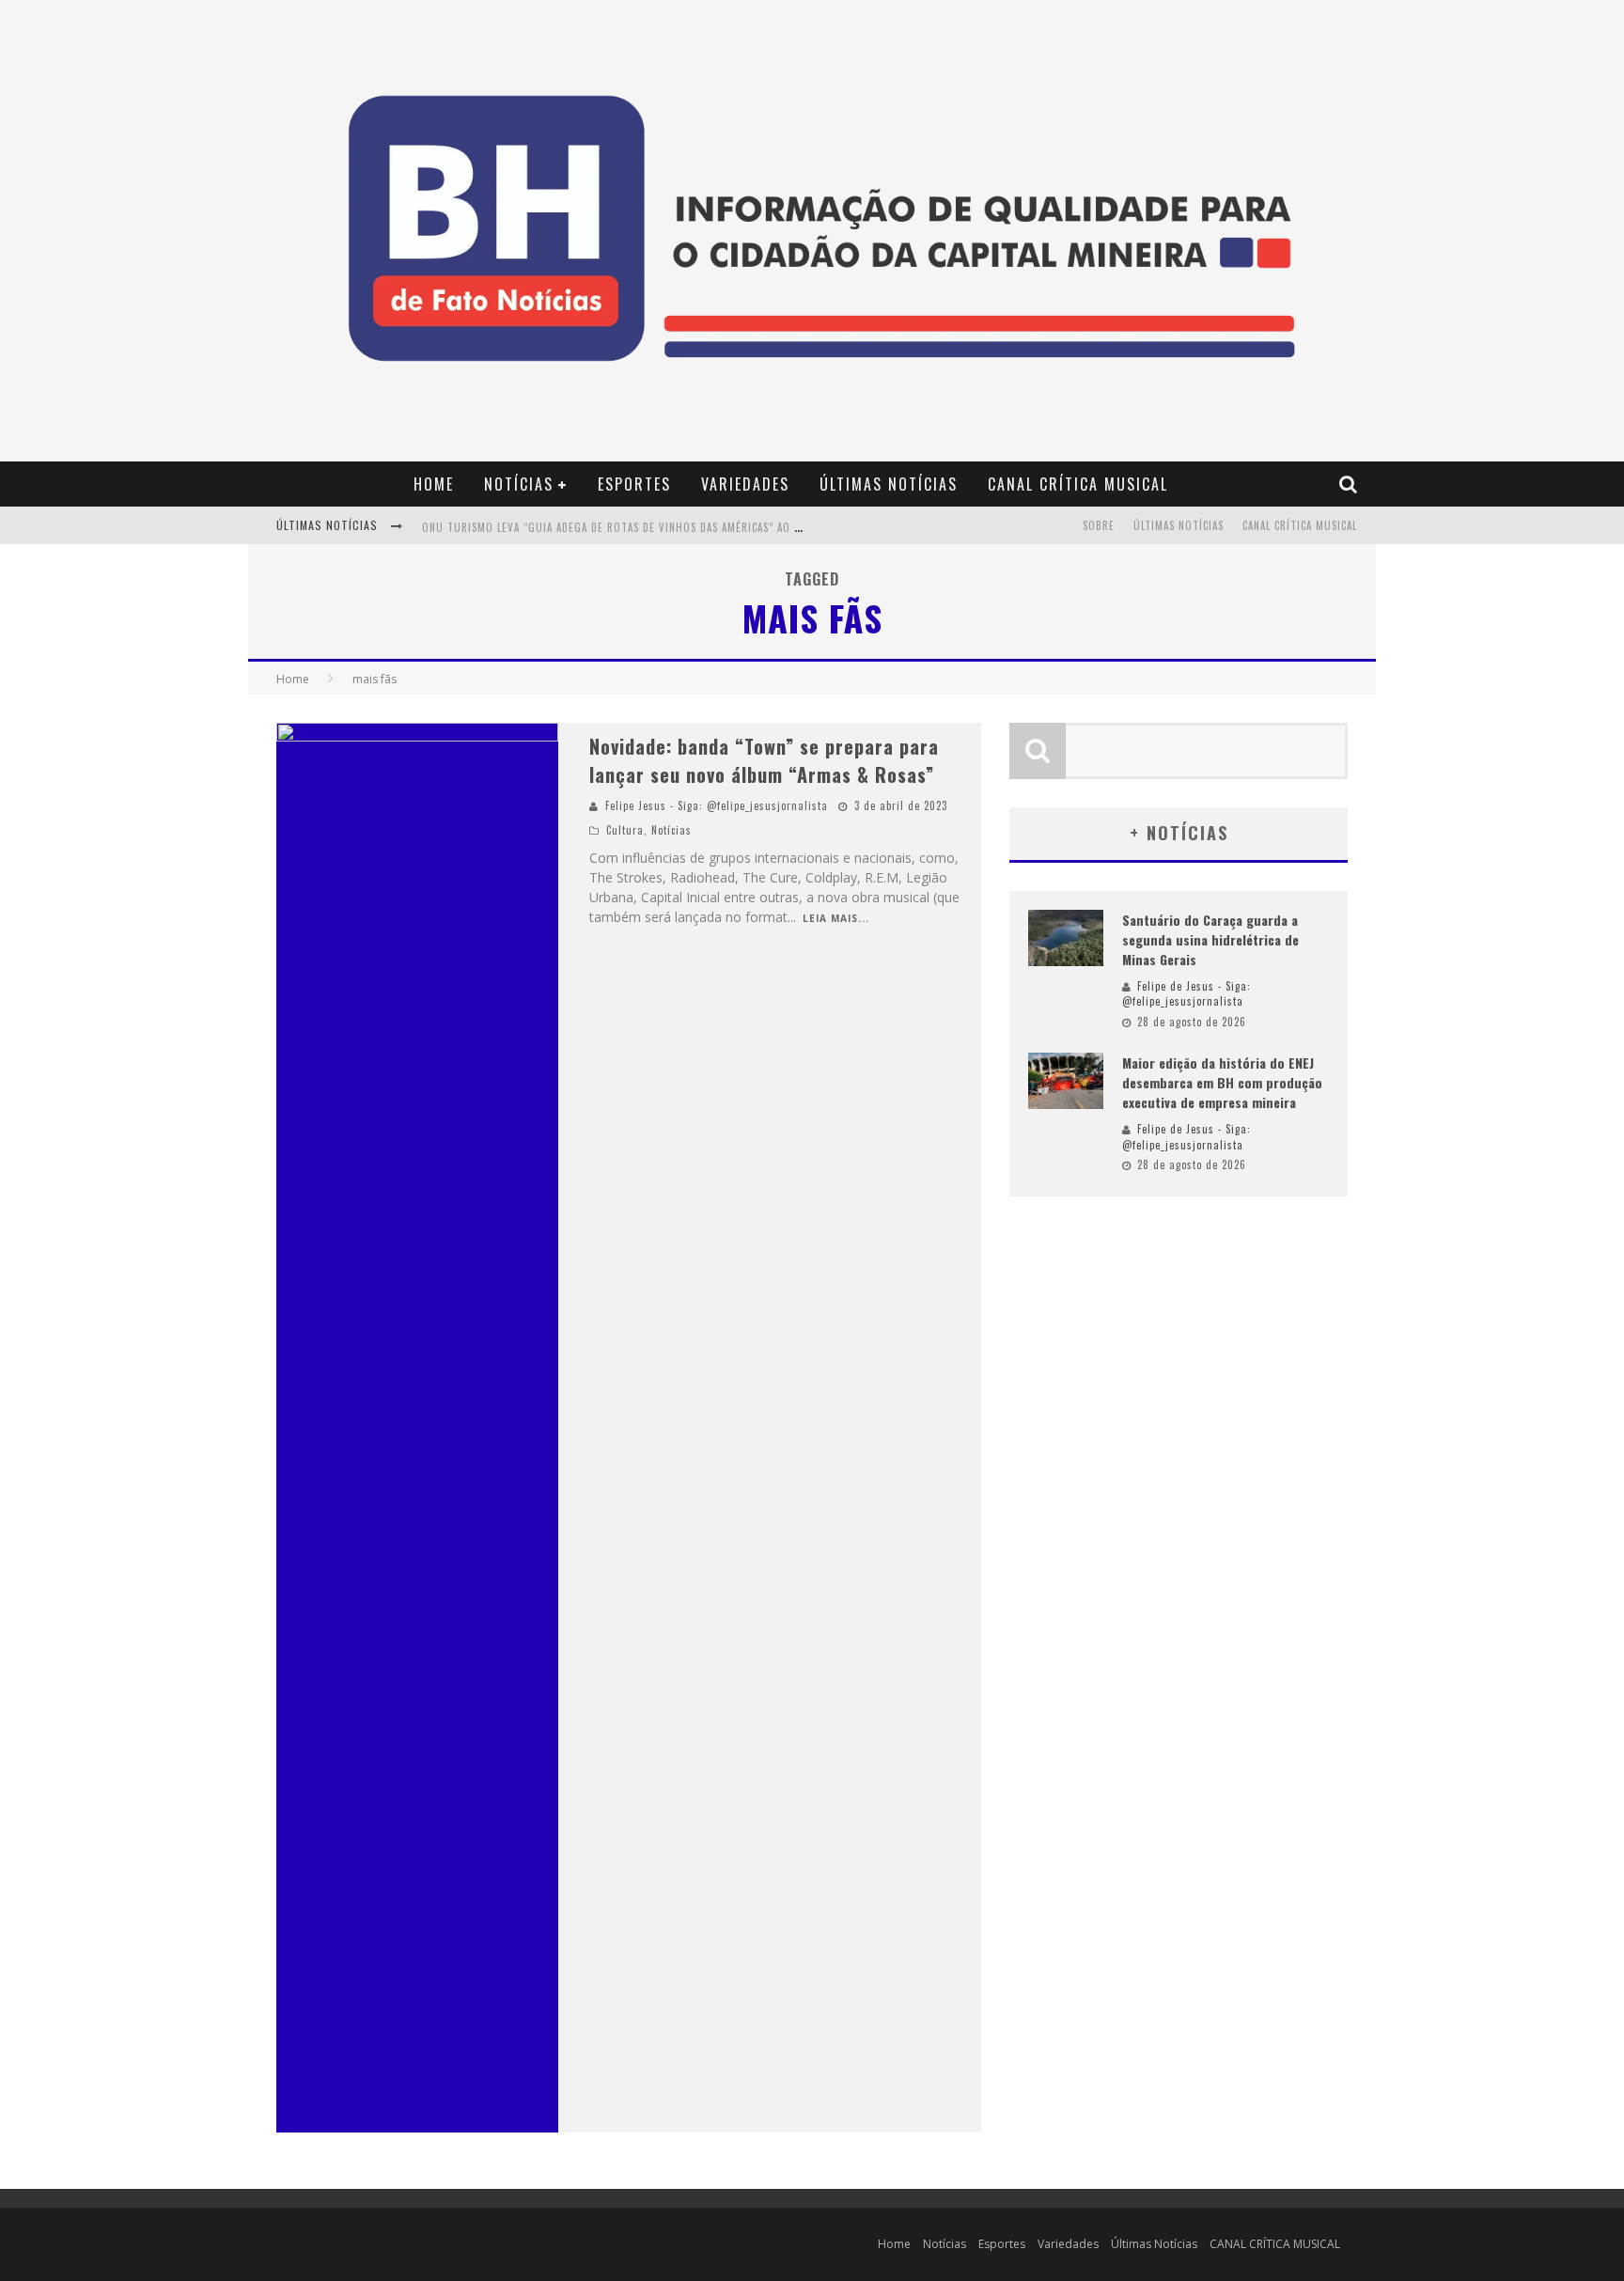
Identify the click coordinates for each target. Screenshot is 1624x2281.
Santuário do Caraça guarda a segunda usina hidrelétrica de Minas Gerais (1210, 939)
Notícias (519, 484)
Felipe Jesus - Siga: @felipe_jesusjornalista (717, 805)
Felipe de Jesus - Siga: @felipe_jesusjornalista (1187, 994)
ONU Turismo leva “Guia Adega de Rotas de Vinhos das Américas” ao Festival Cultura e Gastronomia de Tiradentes (735, 527)
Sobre (1099, 525)
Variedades (745, 484)
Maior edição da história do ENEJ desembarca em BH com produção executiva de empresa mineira (1222, 1082)
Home (434, 484)
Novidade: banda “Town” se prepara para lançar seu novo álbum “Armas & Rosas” (764, 760)
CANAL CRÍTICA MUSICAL (1078, 484)
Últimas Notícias (889, 484)
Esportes (634, 484)
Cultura (625, 830)
